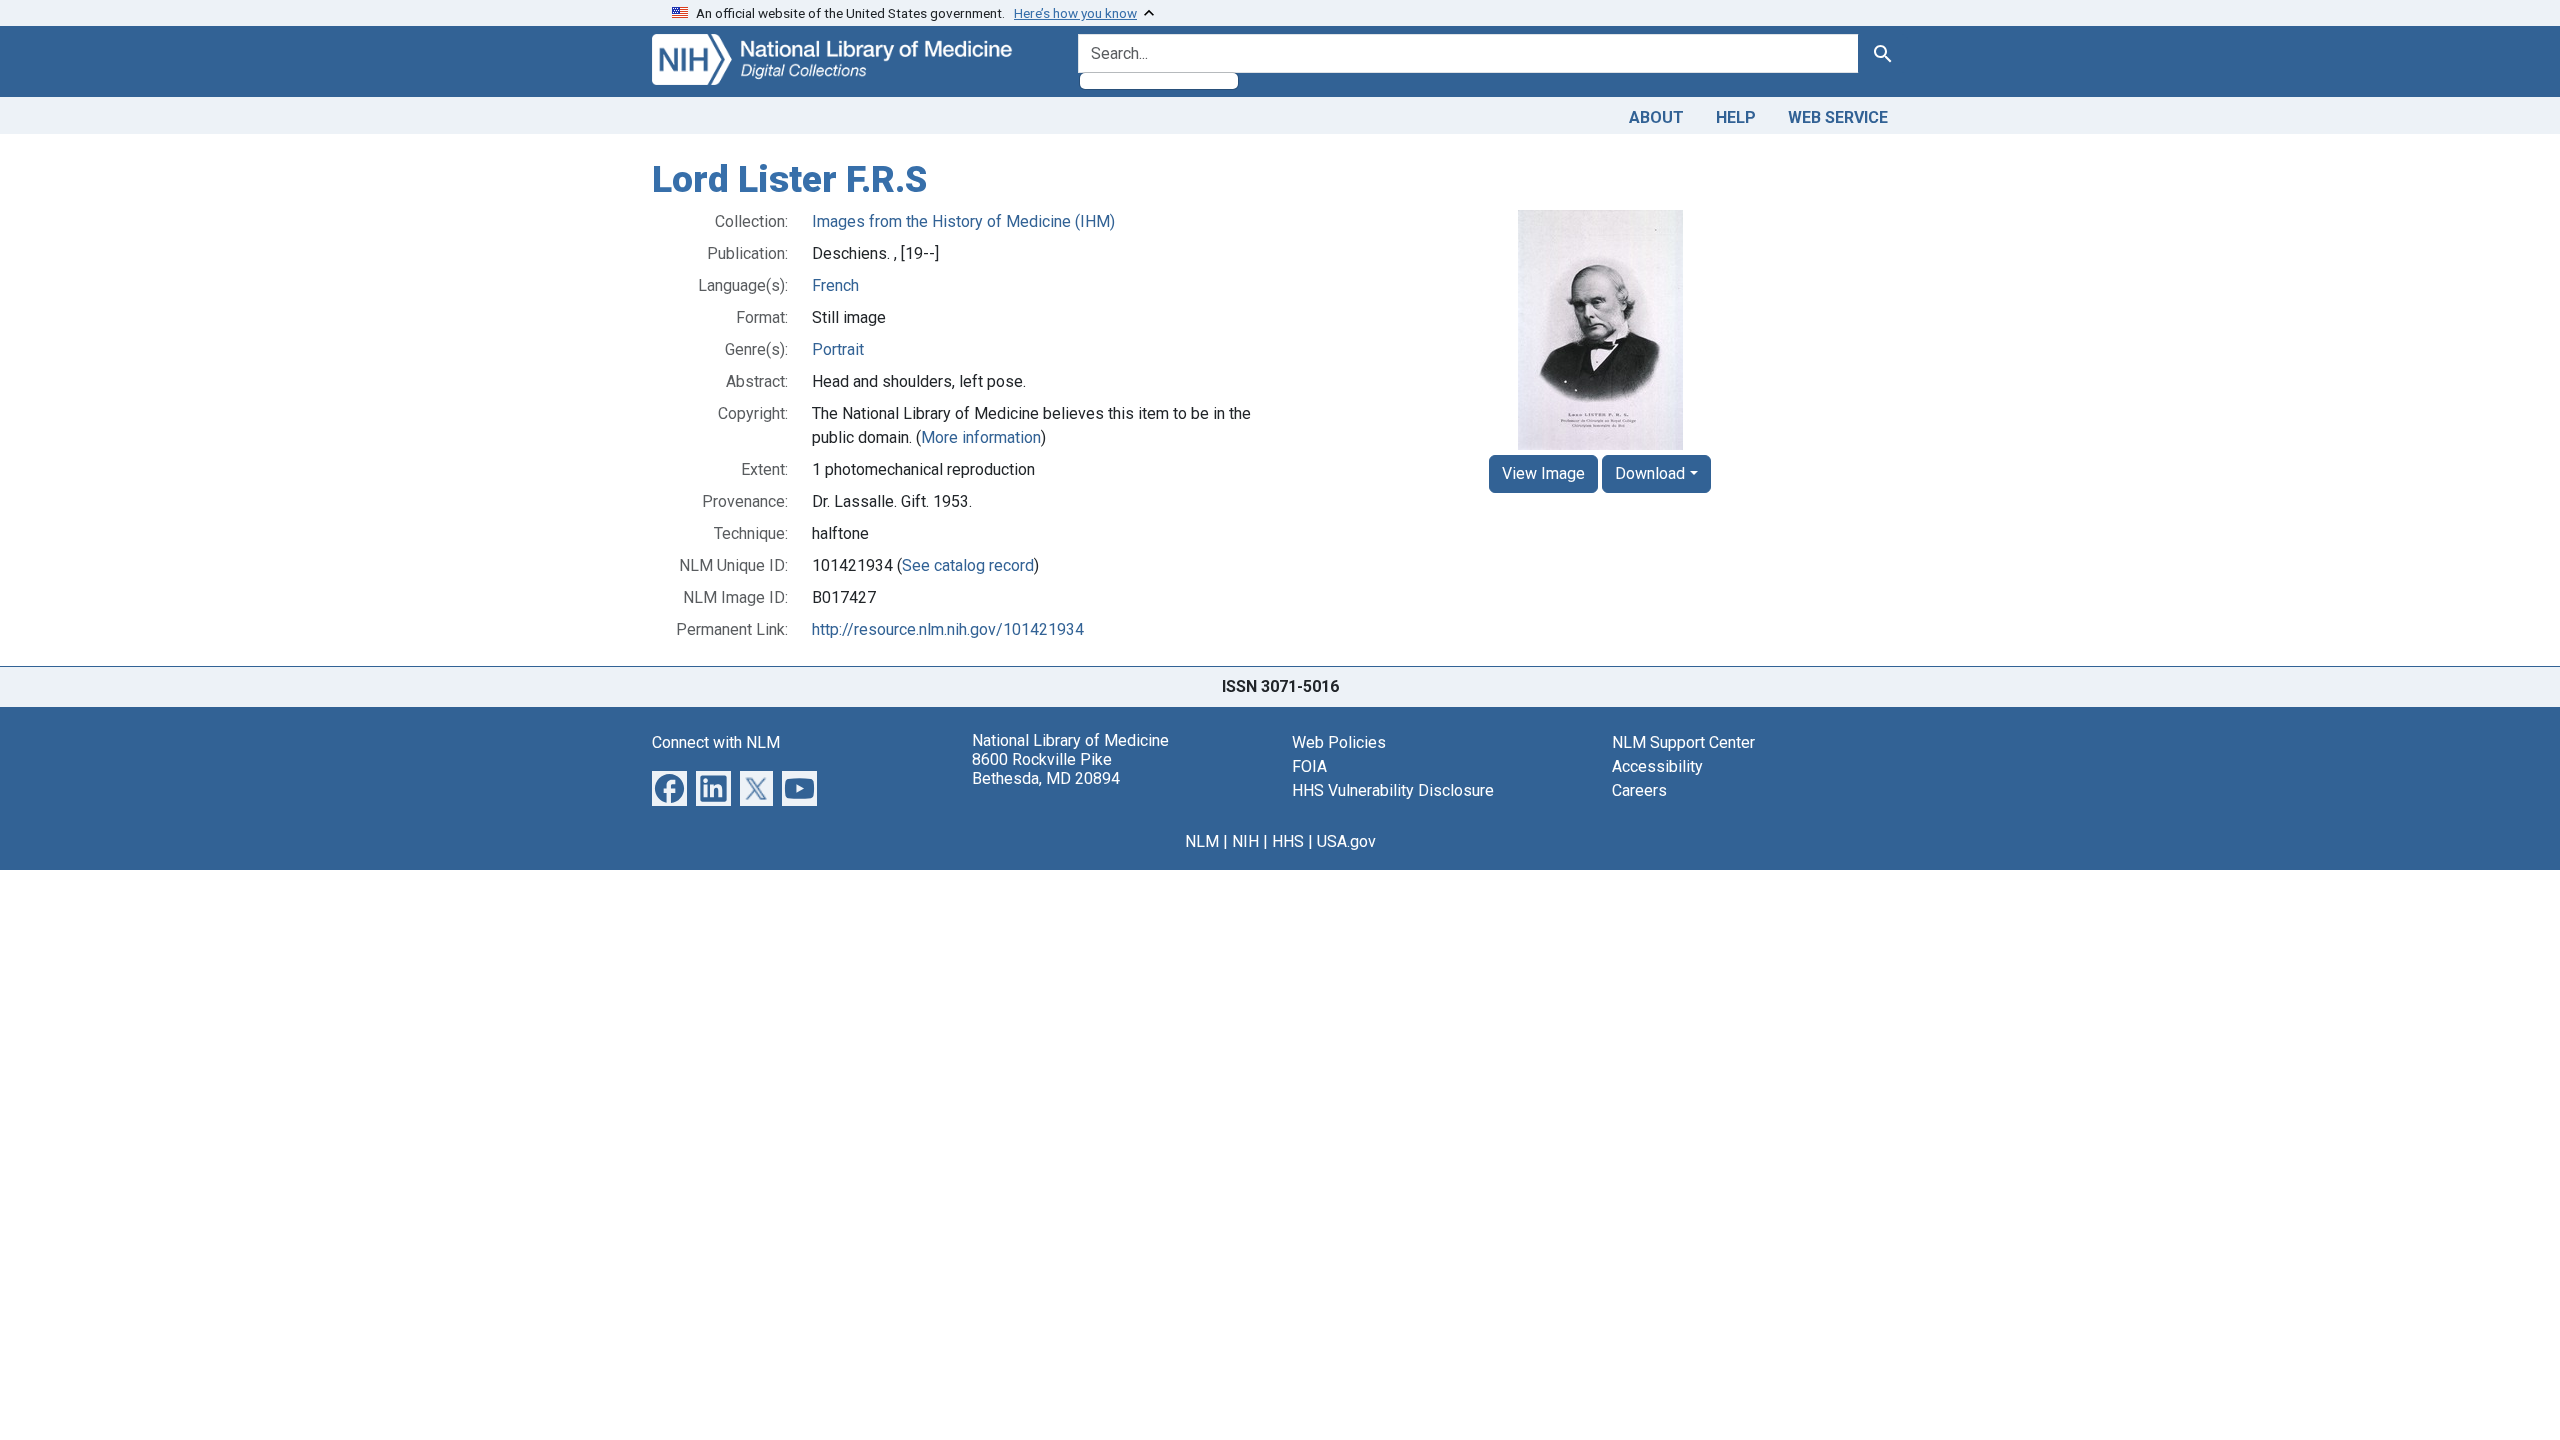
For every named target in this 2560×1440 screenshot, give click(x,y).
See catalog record (968, 565)
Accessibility (1657, 766)
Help (1736, 117)
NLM (1202, 841)
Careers (1639, 790)
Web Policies (1339, 742)
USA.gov (1346, 841)
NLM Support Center (1683, 742)
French (835, 285)
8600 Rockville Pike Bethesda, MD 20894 (1046, 769)
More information (981, 437)
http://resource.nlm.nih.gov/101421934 (948, 629)
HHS (1288, 841)
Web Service (1838, 117)
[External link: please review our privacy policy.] (669, 786)
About (1656, 117)
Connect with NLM (716, 742)
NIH (1245, 841)
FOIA (1309, 766)
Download (1650, 473)
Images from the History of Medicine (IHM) (963, 221)
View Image (1543, 473)
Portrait (838, 349)
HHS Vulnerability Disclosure (1393, 790)
